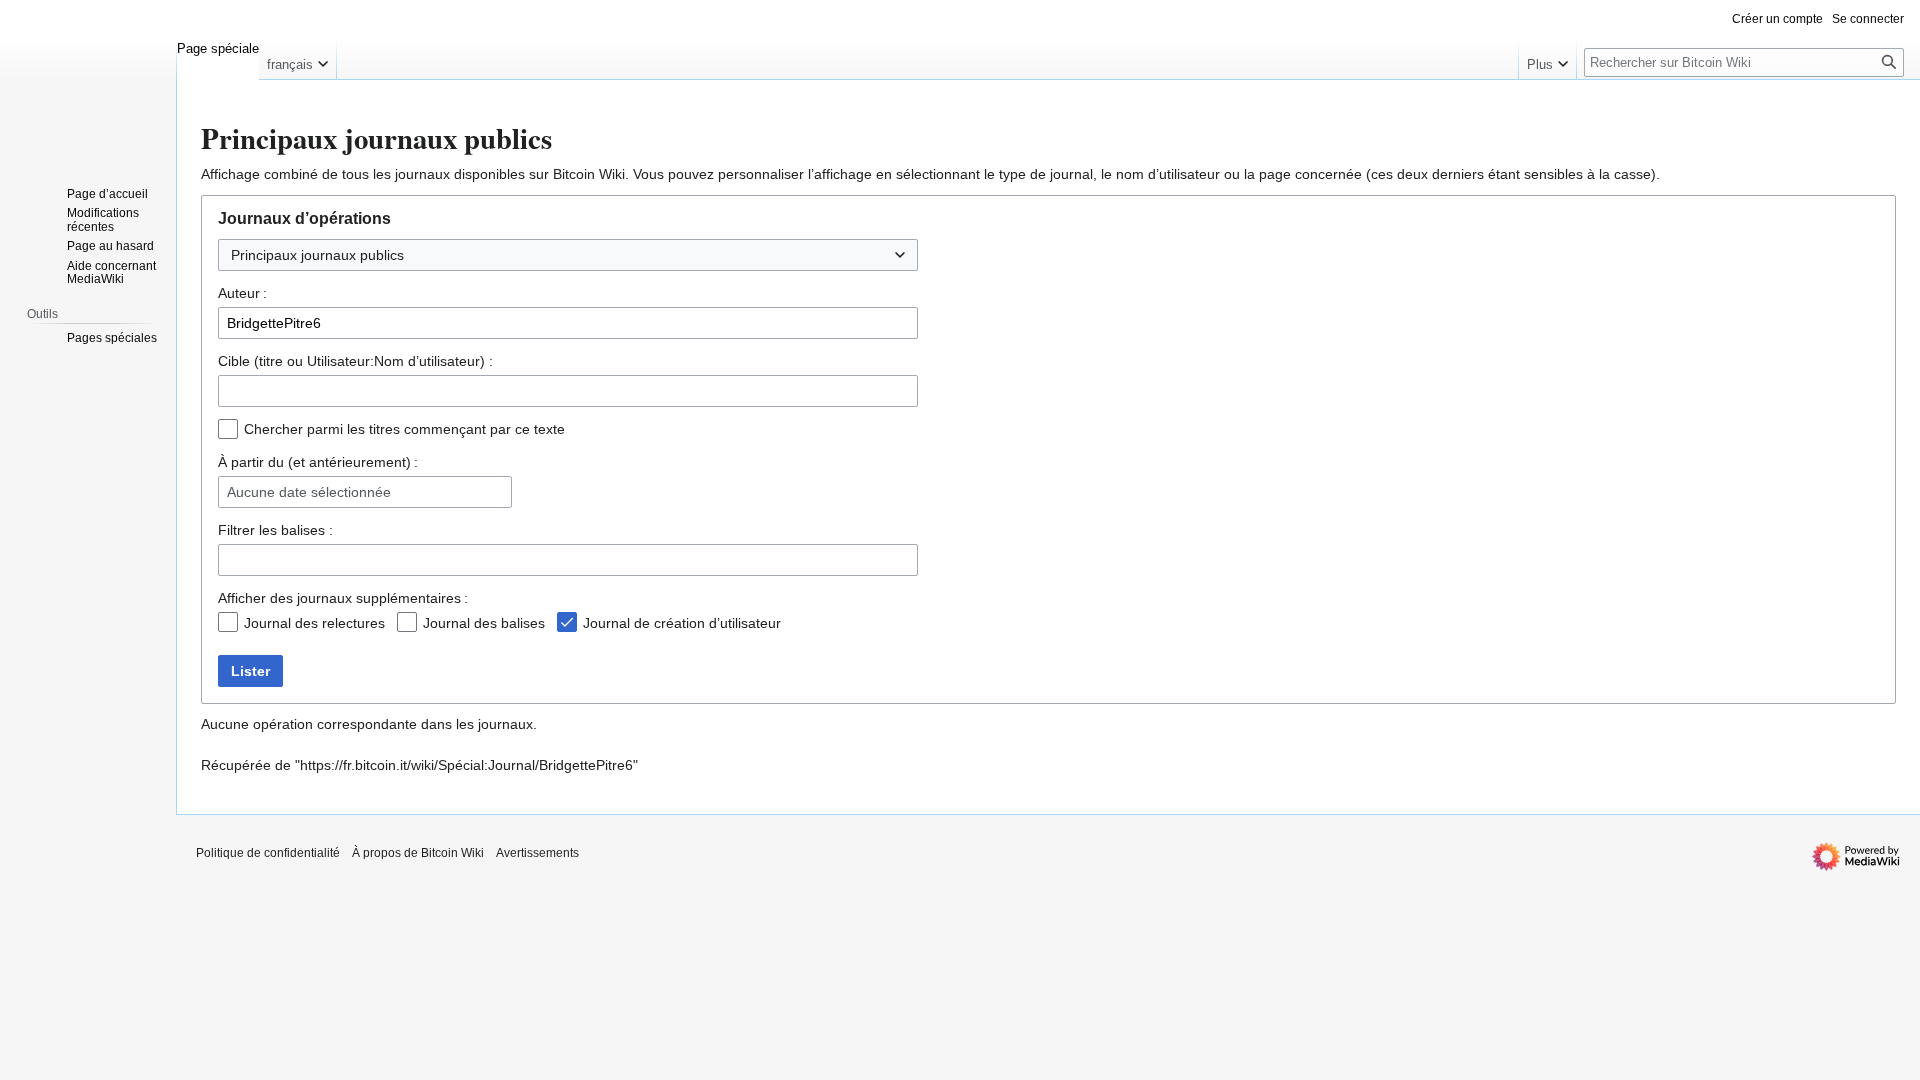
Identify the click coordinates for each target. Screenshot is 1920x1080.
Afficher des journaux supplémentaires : (343, 598)
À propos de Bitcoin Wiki (418, 853)
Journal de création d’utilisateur (682, 623)
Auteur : (242, 293)
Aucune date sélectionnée (309, 492)
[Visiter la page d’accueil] (88, 80)
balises (303, 530)
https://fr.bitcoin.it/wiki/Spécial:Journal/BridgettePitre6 (466, 765)
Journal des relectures (314, 623)
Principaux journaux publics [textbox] (317, 255)
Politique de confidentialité (268, 853)
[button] (297, 60)
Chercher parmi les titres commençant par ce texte (404, 429)
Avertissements (537, 853)
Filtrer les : (275, 530)
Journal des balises (484, 623)
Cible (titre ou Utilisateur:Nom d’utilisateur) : (355, 361)
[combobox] (568, 255)
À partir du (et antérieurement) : (318, 462)
